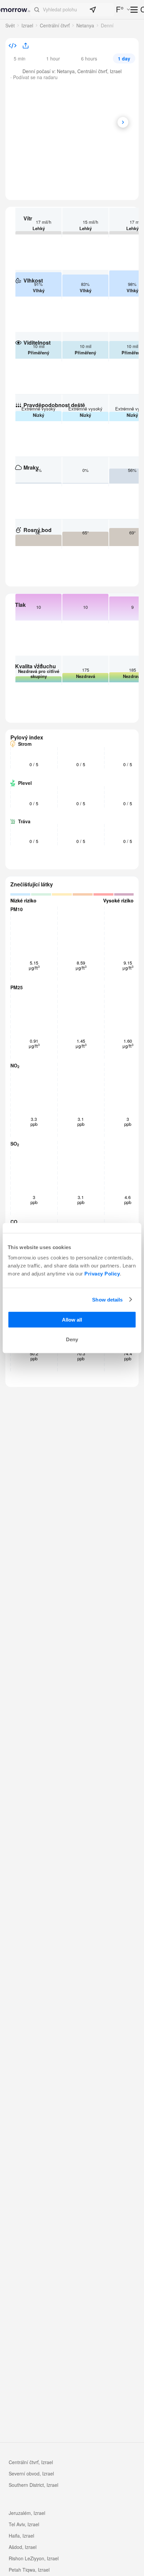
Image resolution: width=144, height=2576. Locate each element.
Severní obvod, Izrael (31, 2473)
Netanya (85, 25)
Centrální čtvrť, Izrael (31, 2462)
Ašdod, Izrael (23, 2547)
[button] (72, 10)
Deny (72, 1339)
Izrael (27, 25)
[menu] (134, 10)
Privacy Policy (102, 1274)
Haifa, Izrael (21, 2536)
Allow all (72, 1320)
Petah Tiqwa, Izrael (29, 2570)
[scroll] (123, 122)
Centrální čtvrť (55, 25)
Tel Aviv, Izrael (24, 2524)
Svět (10, 25)
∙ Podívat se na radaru (34, 77)
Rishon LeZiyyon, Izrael (34, 2558)
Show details (107, 1299)
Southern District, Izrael (33, 2485)
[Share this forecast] (23, 46)
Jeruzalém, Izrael (27, 2513)
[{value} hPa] (13, 46)
